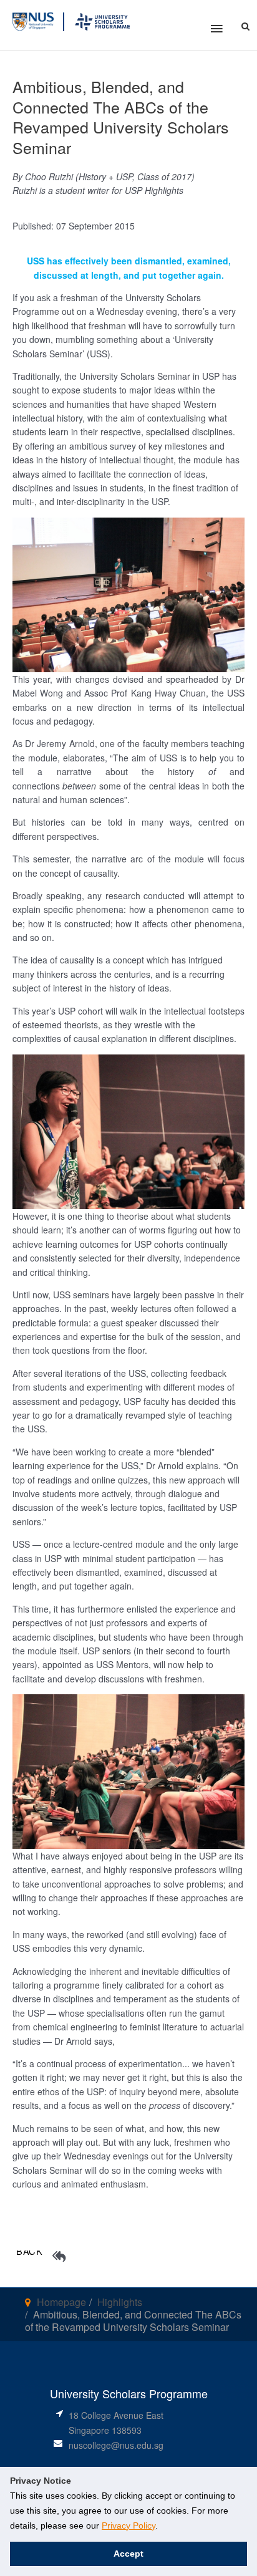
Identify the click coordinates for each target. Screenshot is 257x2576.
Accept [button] (128, 2554)
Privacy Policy (128, 2525)
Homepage (61, 2302)
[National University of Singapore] (33, 20)
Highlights (120, 2302)
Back (30, 2251)
